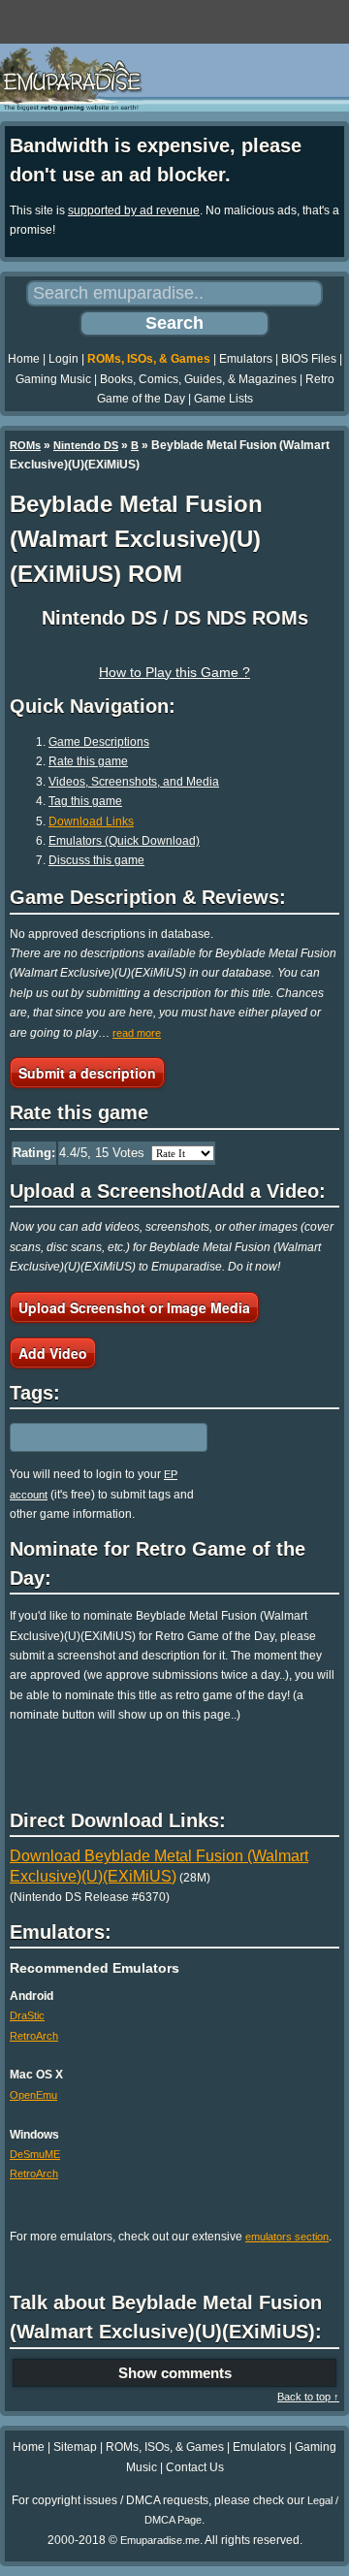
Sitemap (75, 2447)
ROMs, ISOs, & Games (149, 359)
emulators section (287, 2237)
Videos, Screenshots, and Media (134, 782)
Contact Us (195, 2467)
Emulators (246, 359)
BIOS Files (309, 359)
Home (24, 359)
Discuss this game (96, 860)
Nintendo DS (86, 445)
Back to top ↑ (308, 2397)
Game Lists (223, 399)
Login (63, 359)
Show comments (175, 2373)
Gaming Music (53, 379)
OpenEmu (33, 2095)
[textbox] (94, 1437)
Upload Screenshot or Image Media (134, 1307)
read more (137, 1033)
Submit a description (87, 1073)
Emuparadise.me (160, 2540)
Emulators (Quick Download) (124, 841)
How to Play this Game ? (174, 672)
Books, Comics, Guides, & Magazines (198, 379)
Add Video (53, 1353)
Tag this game (85, 801)
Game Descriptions (99, 742)
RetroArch (34, 2036)
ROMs (25, 445)
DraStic (27, 2015)
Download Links (91, 821)
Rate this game (88, 761)
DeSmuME (35, 2154)
